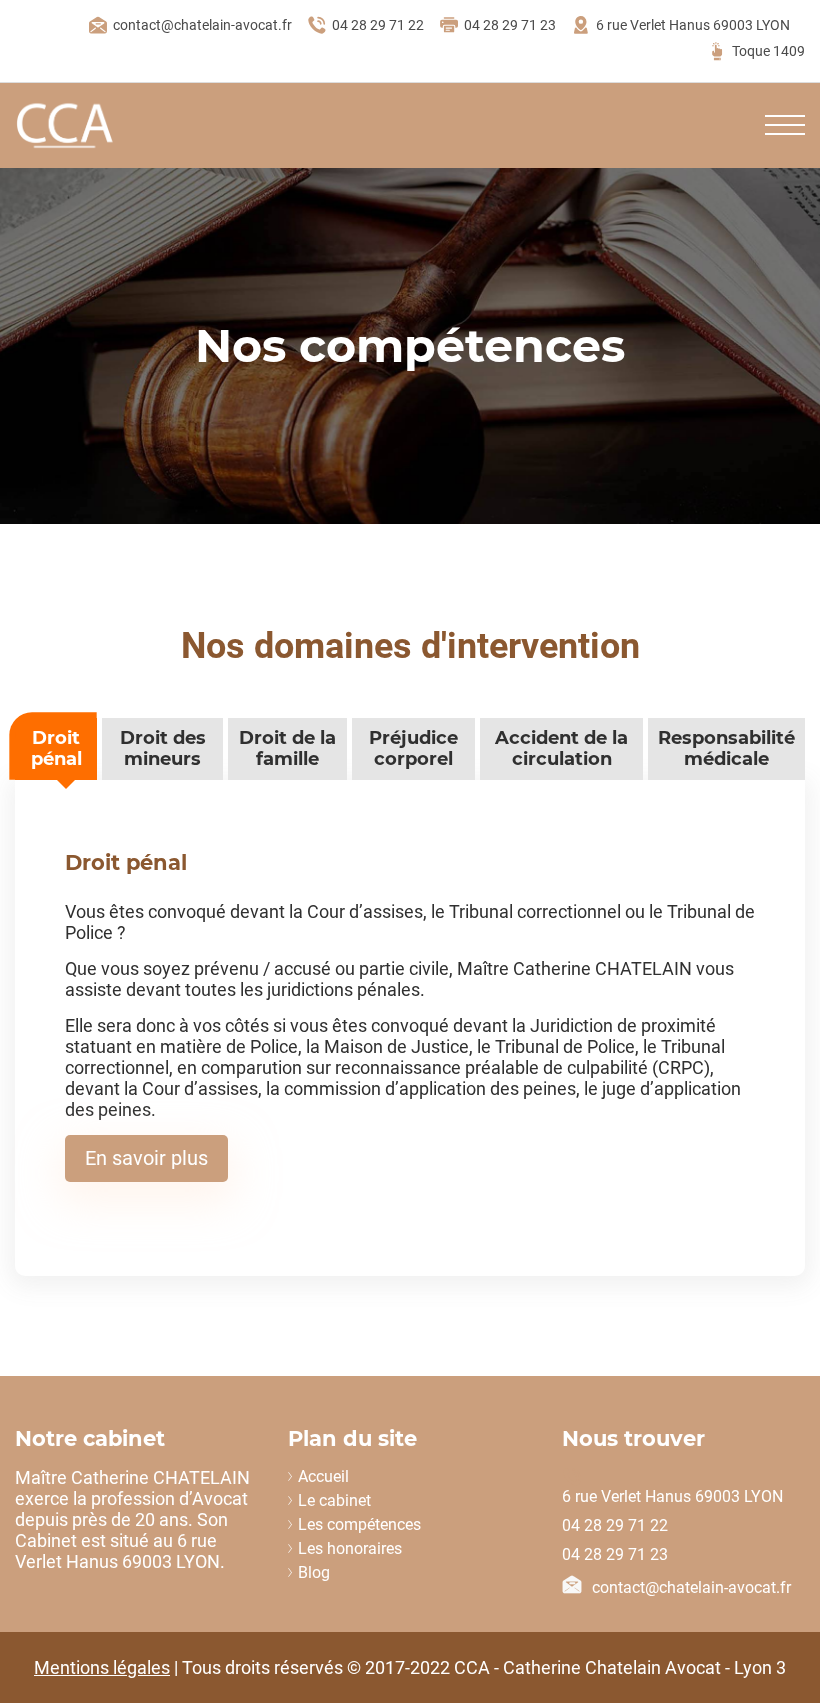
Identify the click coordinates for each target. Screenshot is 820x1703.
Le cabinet (334, 1500)
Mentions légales (102, 1667)
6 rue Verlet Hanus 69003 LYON (693, 25)
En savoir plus (146, 1158)
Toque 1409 (768, 51)
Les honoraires (350, 1548)
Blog (314, 1572)
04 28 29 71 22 (378, 25)
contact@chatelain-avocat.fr (202, 25)
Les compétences (359, 1524)
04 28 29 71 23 (510, 25)
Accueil (323, 1476)
